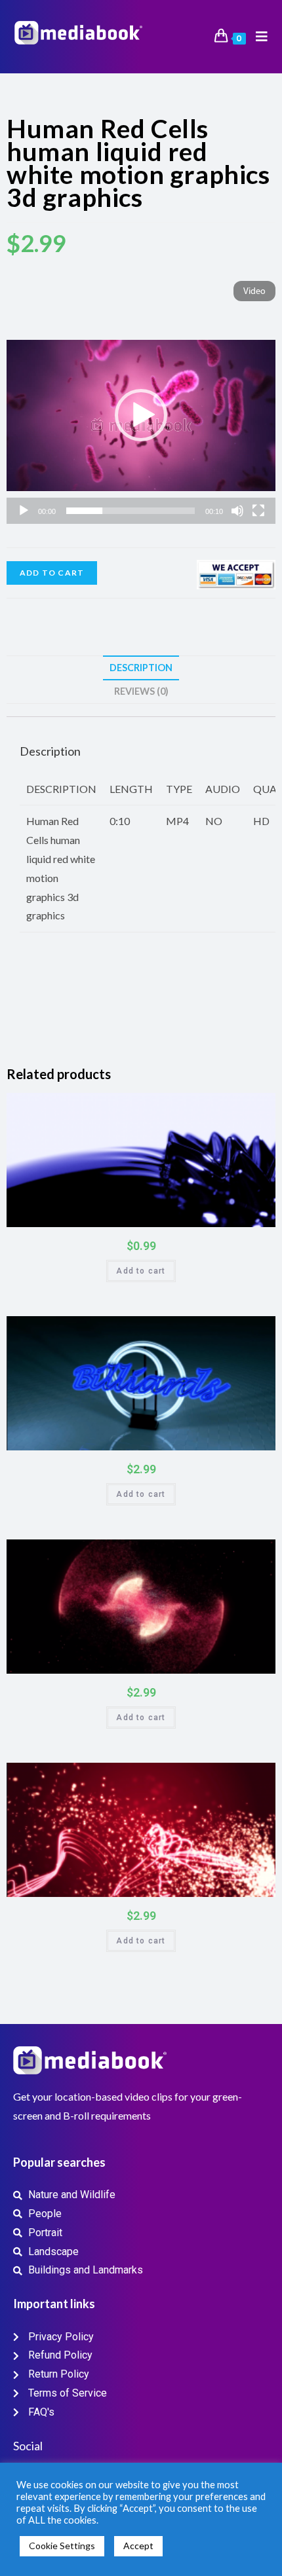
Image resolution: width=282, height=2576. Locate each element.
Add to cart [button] (141, 1271)
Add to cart (52, 573)
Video (254, 292)
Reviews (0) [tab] (141, 691)
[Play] (24, 511)
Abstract (233, 1554)
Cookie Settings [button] (62, 2546)
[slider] (131, 511)
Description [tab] (141, 668)
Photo (238, 1107)
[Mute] (237, 511)
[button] (141, 415)
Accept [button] (138, 2546)
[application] (141, 415)
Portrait (258, 1107)
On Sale (250, 1214)
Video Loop (152, 1777)
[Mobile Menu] (257, 37)
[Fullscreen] (258, 511)
